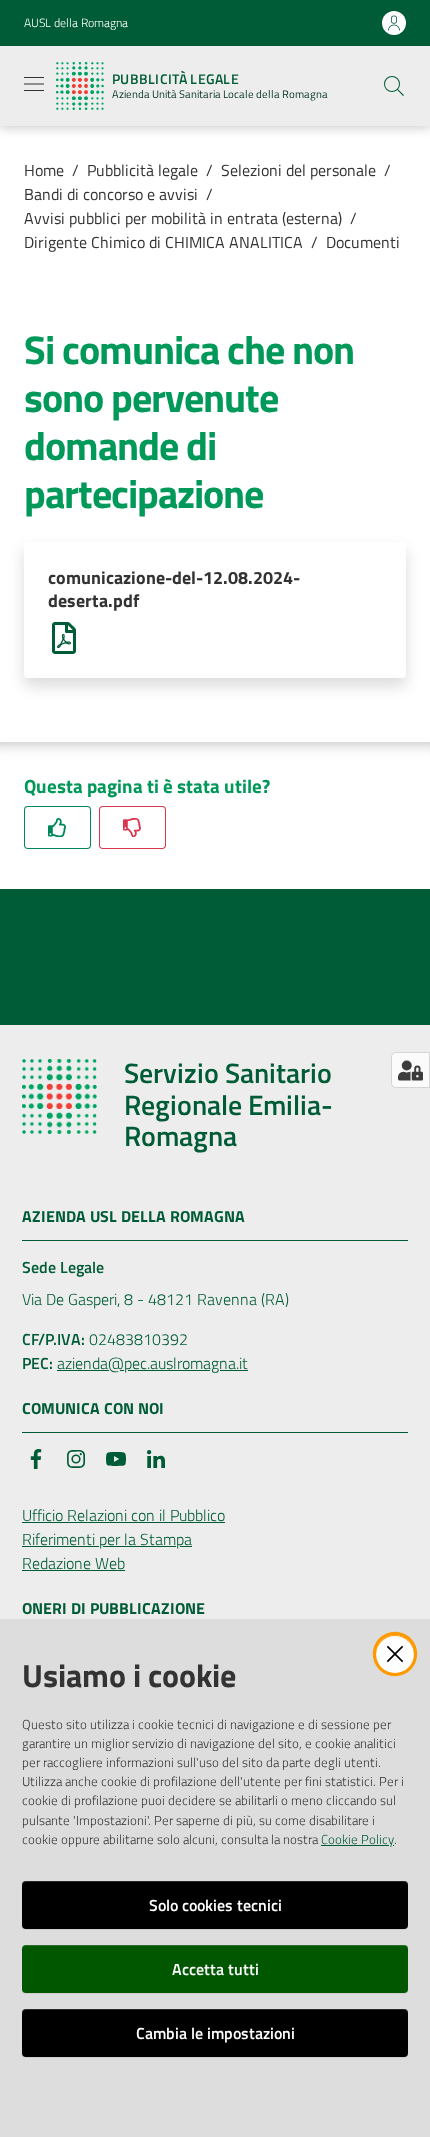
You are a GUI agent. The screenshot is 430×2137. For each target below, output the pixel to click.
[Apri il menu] (34, 84)
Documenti (363, 242)
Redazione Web (73, 1563)
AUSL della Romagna (76, 23)
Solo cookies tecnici (215, 1905)
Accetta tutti (215, 1969)
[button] (394, 86)
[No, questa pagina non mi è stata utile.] (132, 827)
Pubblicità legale (142, 170)
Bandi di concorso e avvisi (111, 194)
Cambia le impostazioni (215, 2033)
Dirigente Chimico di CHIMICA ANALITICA (163, 242)
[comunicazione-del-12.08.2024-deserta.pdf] (64, 636)
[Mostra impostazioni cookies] (410, 1070)
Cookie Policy (357, 1839)
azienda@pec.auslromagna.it (152, 1363)
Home (44, 170)
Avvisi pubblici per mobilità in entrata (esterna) (183, 218)
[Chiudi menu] (358, 40)
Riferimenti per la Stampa (107, 1539)
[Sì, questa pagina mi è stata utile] (57, 827)
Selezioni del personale (298, 170)
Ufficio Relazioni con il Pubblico (123, 1515)
